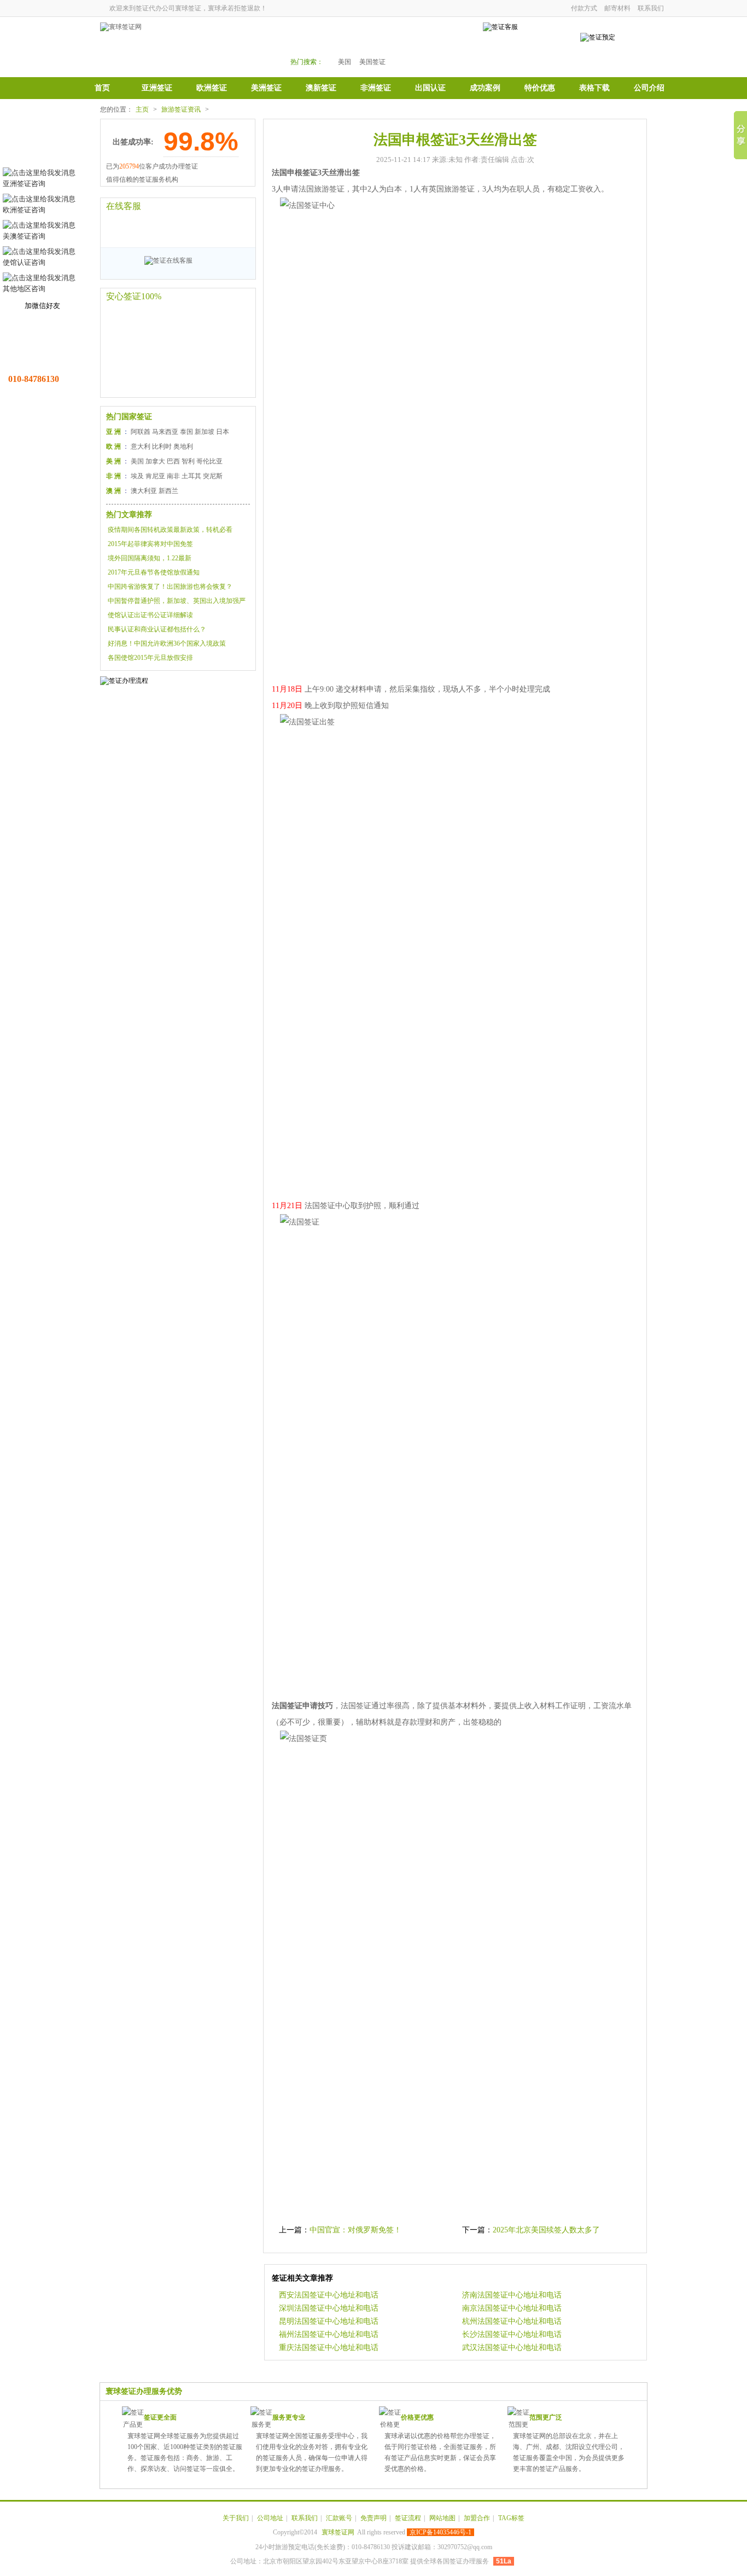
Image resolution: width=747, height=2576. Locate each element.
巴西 (173, 461)
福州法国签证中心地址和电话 (329, 2334)
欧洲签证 (212, 88)
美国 (345, 62)
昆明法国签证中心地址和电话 (329, 2321)
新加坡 (205, 432)
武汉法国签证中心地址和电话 (512, 2348)
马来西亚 (165, 432)
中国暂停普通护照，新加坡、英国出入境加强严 (177, 601)
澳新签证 (321, 88)
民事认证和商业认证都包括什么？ (157, 629)
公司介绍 (649, 88)
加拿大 (155, 461)
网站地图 (442, 2518)
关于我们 (236, 2518)
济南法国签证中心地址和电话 (512, 2295)
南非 (173, 476)
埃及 (137, 476)
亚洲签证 (157, 88)
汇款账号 (339, 2518)
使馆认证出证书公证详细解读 (150, 615)
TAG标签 (511, 2518)
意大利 (141, 446)
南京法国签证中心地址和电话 (512, 2308)
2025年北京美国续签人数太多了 (546, 2230)
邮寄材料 (617, 8)
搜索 (440, 45)
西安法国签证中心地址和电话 (329, 2295)
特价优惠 (540, 88)
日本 (223, 432)
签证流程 (408, 2518)
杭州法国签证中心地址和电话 (512, 2321)
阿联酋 (141, 432)
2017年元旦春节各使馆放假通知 (154, 572)
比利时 (162, 446)
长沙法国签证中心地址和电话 (512, 2334)
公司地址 (270, 2518)
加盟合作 (477, 2518)
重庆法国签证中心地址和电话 (329, 2348)
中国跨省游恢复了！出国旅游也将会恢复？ (170, 587)
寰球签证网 (338, 2532)
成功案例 (485, 88)
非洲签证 (376, 88)
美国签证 (372, 62)
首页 (102, 88)
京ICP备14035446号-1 (440, 2532)
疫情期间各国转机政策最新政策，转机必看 (170, 530)
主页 (142, 109)
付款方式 (584, 8)
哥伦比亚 (209, 461)
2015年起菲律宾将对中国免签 (150, 544)
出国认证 (430, 88)
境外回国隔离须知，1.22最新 (150, 558)
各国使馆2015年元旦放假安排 (150, 658)
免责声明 (373, 2518)
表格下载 (594, 88)
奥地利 (183, 446)
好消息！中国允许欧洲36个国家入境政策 (167, 643)
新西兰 (168, 491)
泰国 (186, 432)
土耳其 (191, 476)
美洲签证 (266, 88)
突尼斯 (213, 476)
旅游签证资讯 (181, 109)
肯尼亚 (155, 476)
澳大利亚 (144, 491)
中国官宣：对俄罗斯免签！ (355, 2230)
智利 (188, 461)
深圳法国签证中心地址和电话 (329, 2308)
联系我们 (651, 8)
